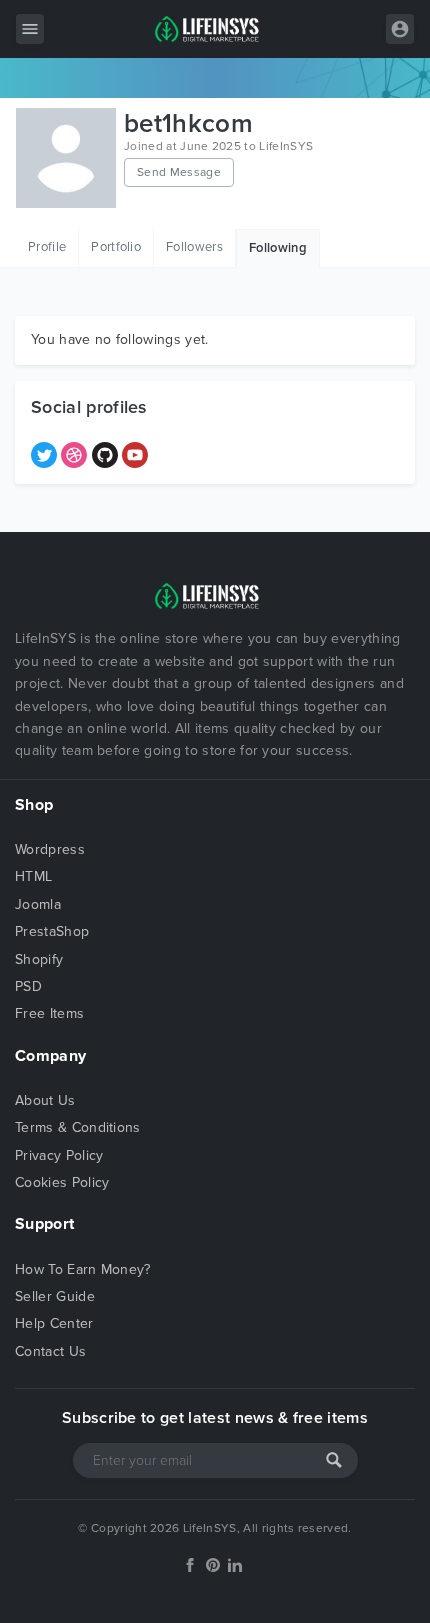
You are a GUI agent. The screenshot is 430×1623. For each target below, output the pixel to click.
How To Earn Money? (83, 1269)
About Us (45, 1100)
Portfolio (116, 247)
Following (278, 248)
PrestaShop (52, 931)
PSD (28, 986)
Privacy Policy (59, 1155)
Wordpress (50, 849)
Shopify (39, 959)
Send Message (179, 172)
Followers (194, 247)
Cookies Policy (62, 1182)
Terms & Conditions (78, 1127)
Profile (47, 247)
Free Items (49, 1013)
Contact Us (50, 1351)
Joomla (38, 904)
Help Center (54, 1323)
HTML (33, 876)
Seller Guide (55, 1296)
